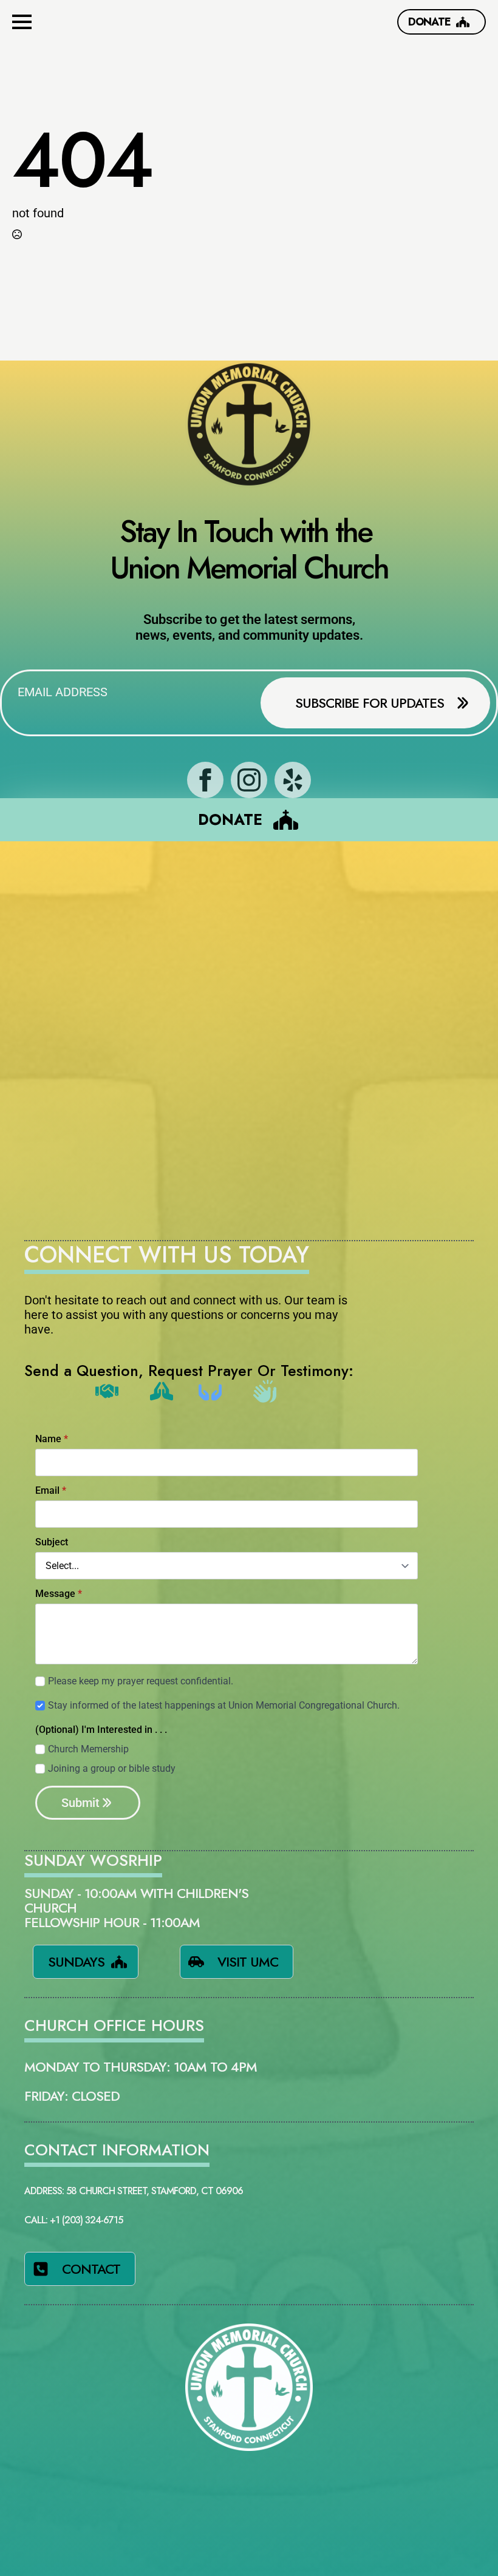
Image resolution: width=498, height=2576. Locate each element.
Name (52, 1439)
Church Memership (88, 1749)
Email (51, 1491)
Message (59, 1594)
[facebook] (205, 780)
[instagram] (249, 780)
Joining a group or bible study (112, 1768)
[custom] (293, 780)
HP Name (37, 1433)
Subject (52, 1542)
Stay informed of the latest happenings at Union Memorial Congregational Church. (224, 1705)
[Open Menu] (22, 22)
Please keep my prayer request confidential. (141, 1681)
